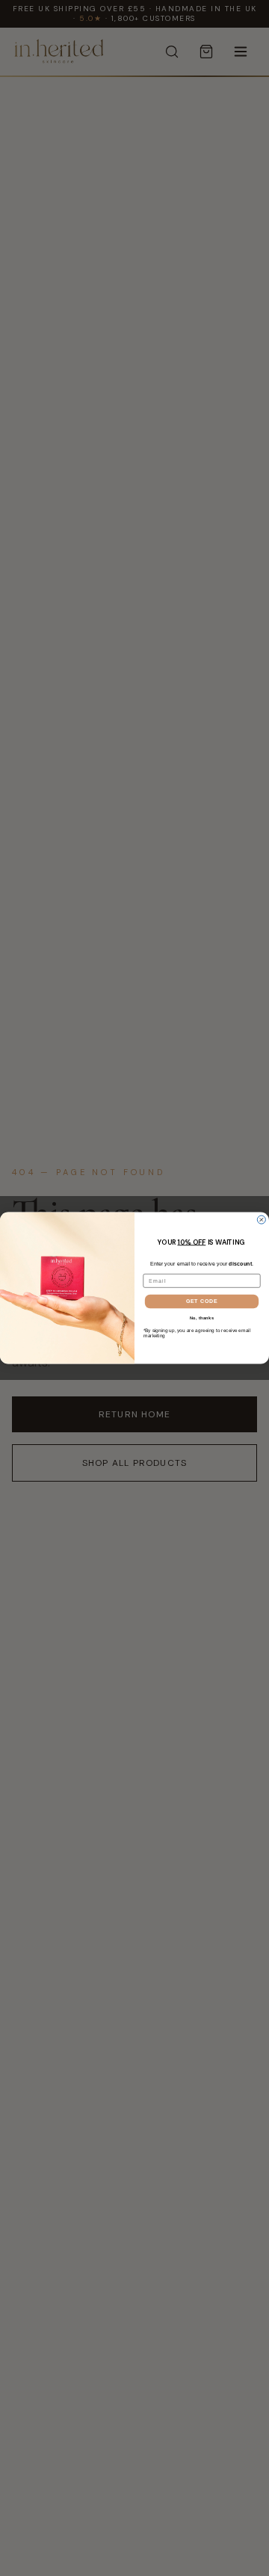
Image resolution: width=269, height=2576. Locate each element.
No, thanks (202, 1318)
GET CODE (202, 1301)
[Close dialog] (261, 1220)
